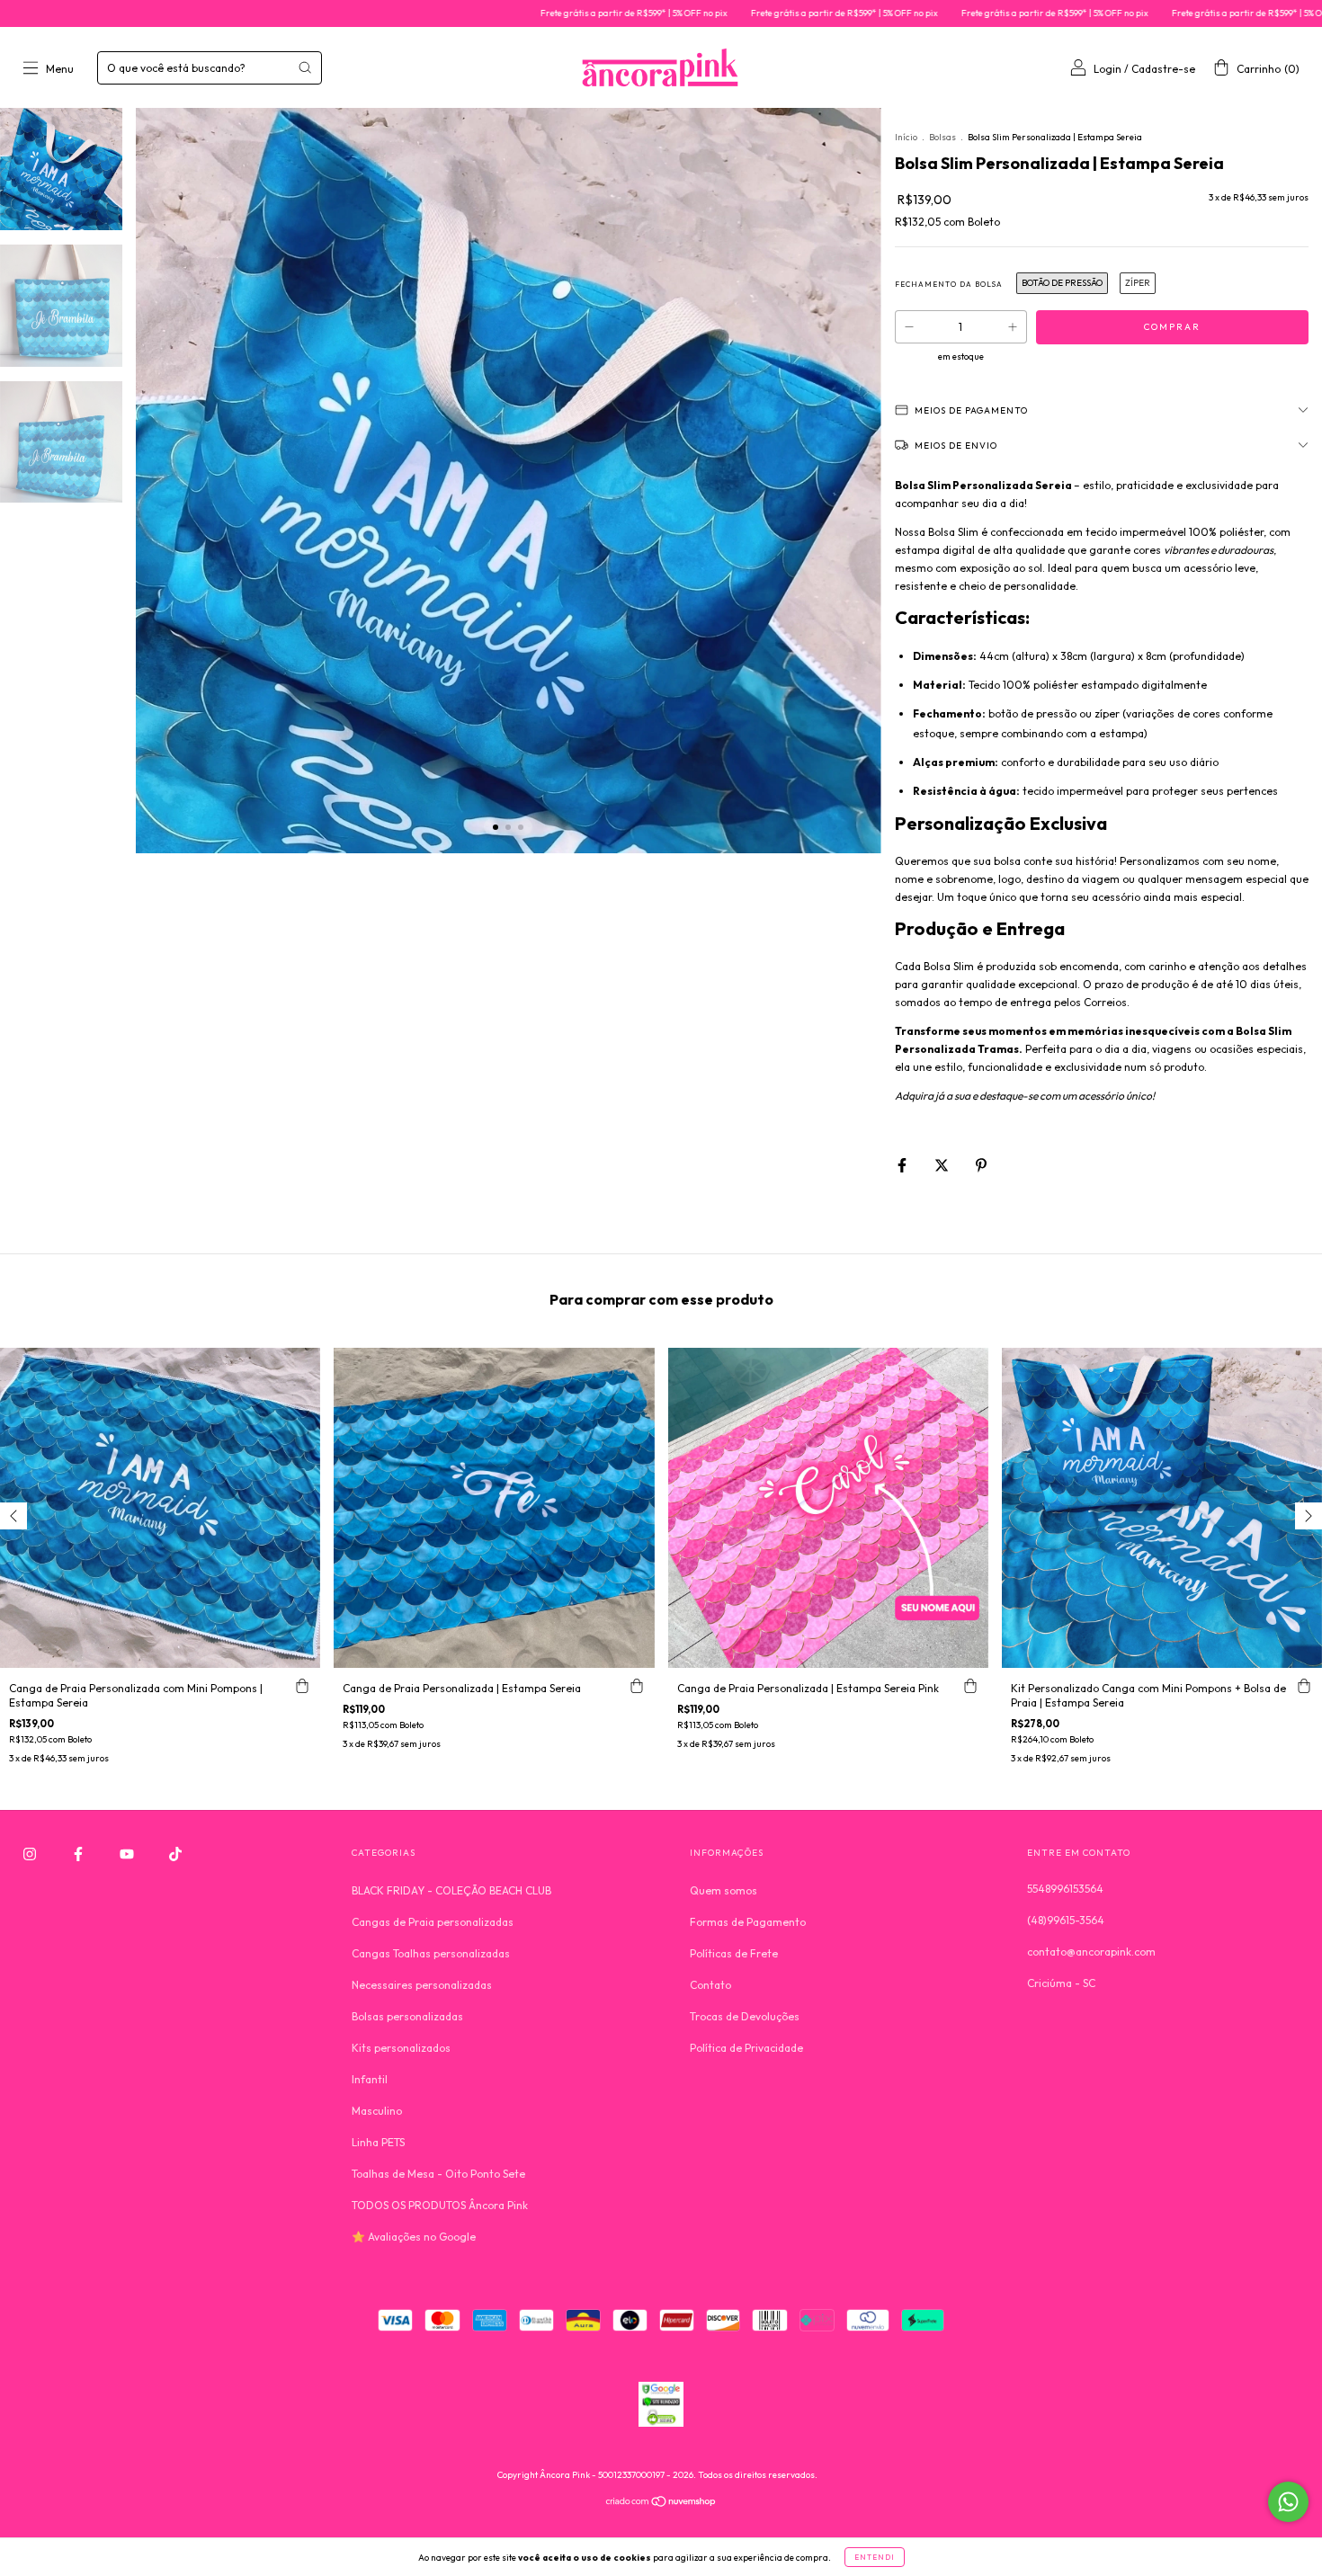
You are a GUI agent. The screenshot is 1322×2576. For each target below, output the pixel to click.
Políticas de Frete (734, 1953)
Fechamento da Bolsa (949, 284)
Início (906, 137)
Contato (710, 1985)
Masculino (377, 2111)
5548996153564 (1065, 1889)
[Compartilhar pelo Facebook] (903, 1165)
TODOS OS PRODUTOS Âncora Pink (440, 2205)
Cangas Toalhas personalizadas (431, 1953)
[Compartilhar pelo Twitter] (943, 1165)
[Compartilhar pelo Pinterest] (981, 1165)
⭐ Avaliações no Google (414, 2237)
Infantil (370, 2079)
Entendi (875, 2557)
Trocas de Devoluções (745, 2016)
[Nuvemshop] (661, 2504)
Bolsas (942, 137)
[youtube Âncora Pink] (128, 1854)
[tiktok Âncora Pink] (175, 1854)
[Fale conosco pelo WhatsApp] (1288, 2502)
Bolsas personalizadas (407, 2016)
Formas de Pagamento (748, 1922)
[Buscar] (305, 67)
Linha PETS (378, 2142)
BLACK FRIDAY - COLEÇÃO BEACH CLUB (451, 1890)
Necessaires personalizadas (422, 1985)
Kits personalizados (401, 2048)
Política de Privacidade (746, 2048)
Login (1108, 69)
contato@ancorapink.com (1091, 1952)
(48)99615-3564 (1066, 1920)
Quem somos (724, 1890)
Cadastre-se (1163, 69)
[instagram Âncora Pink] (31, 1854)
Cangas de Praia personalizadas (433, 1922)
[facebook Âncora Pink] (80, 1854)
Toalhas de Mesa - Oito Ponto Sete (438, 2174)
